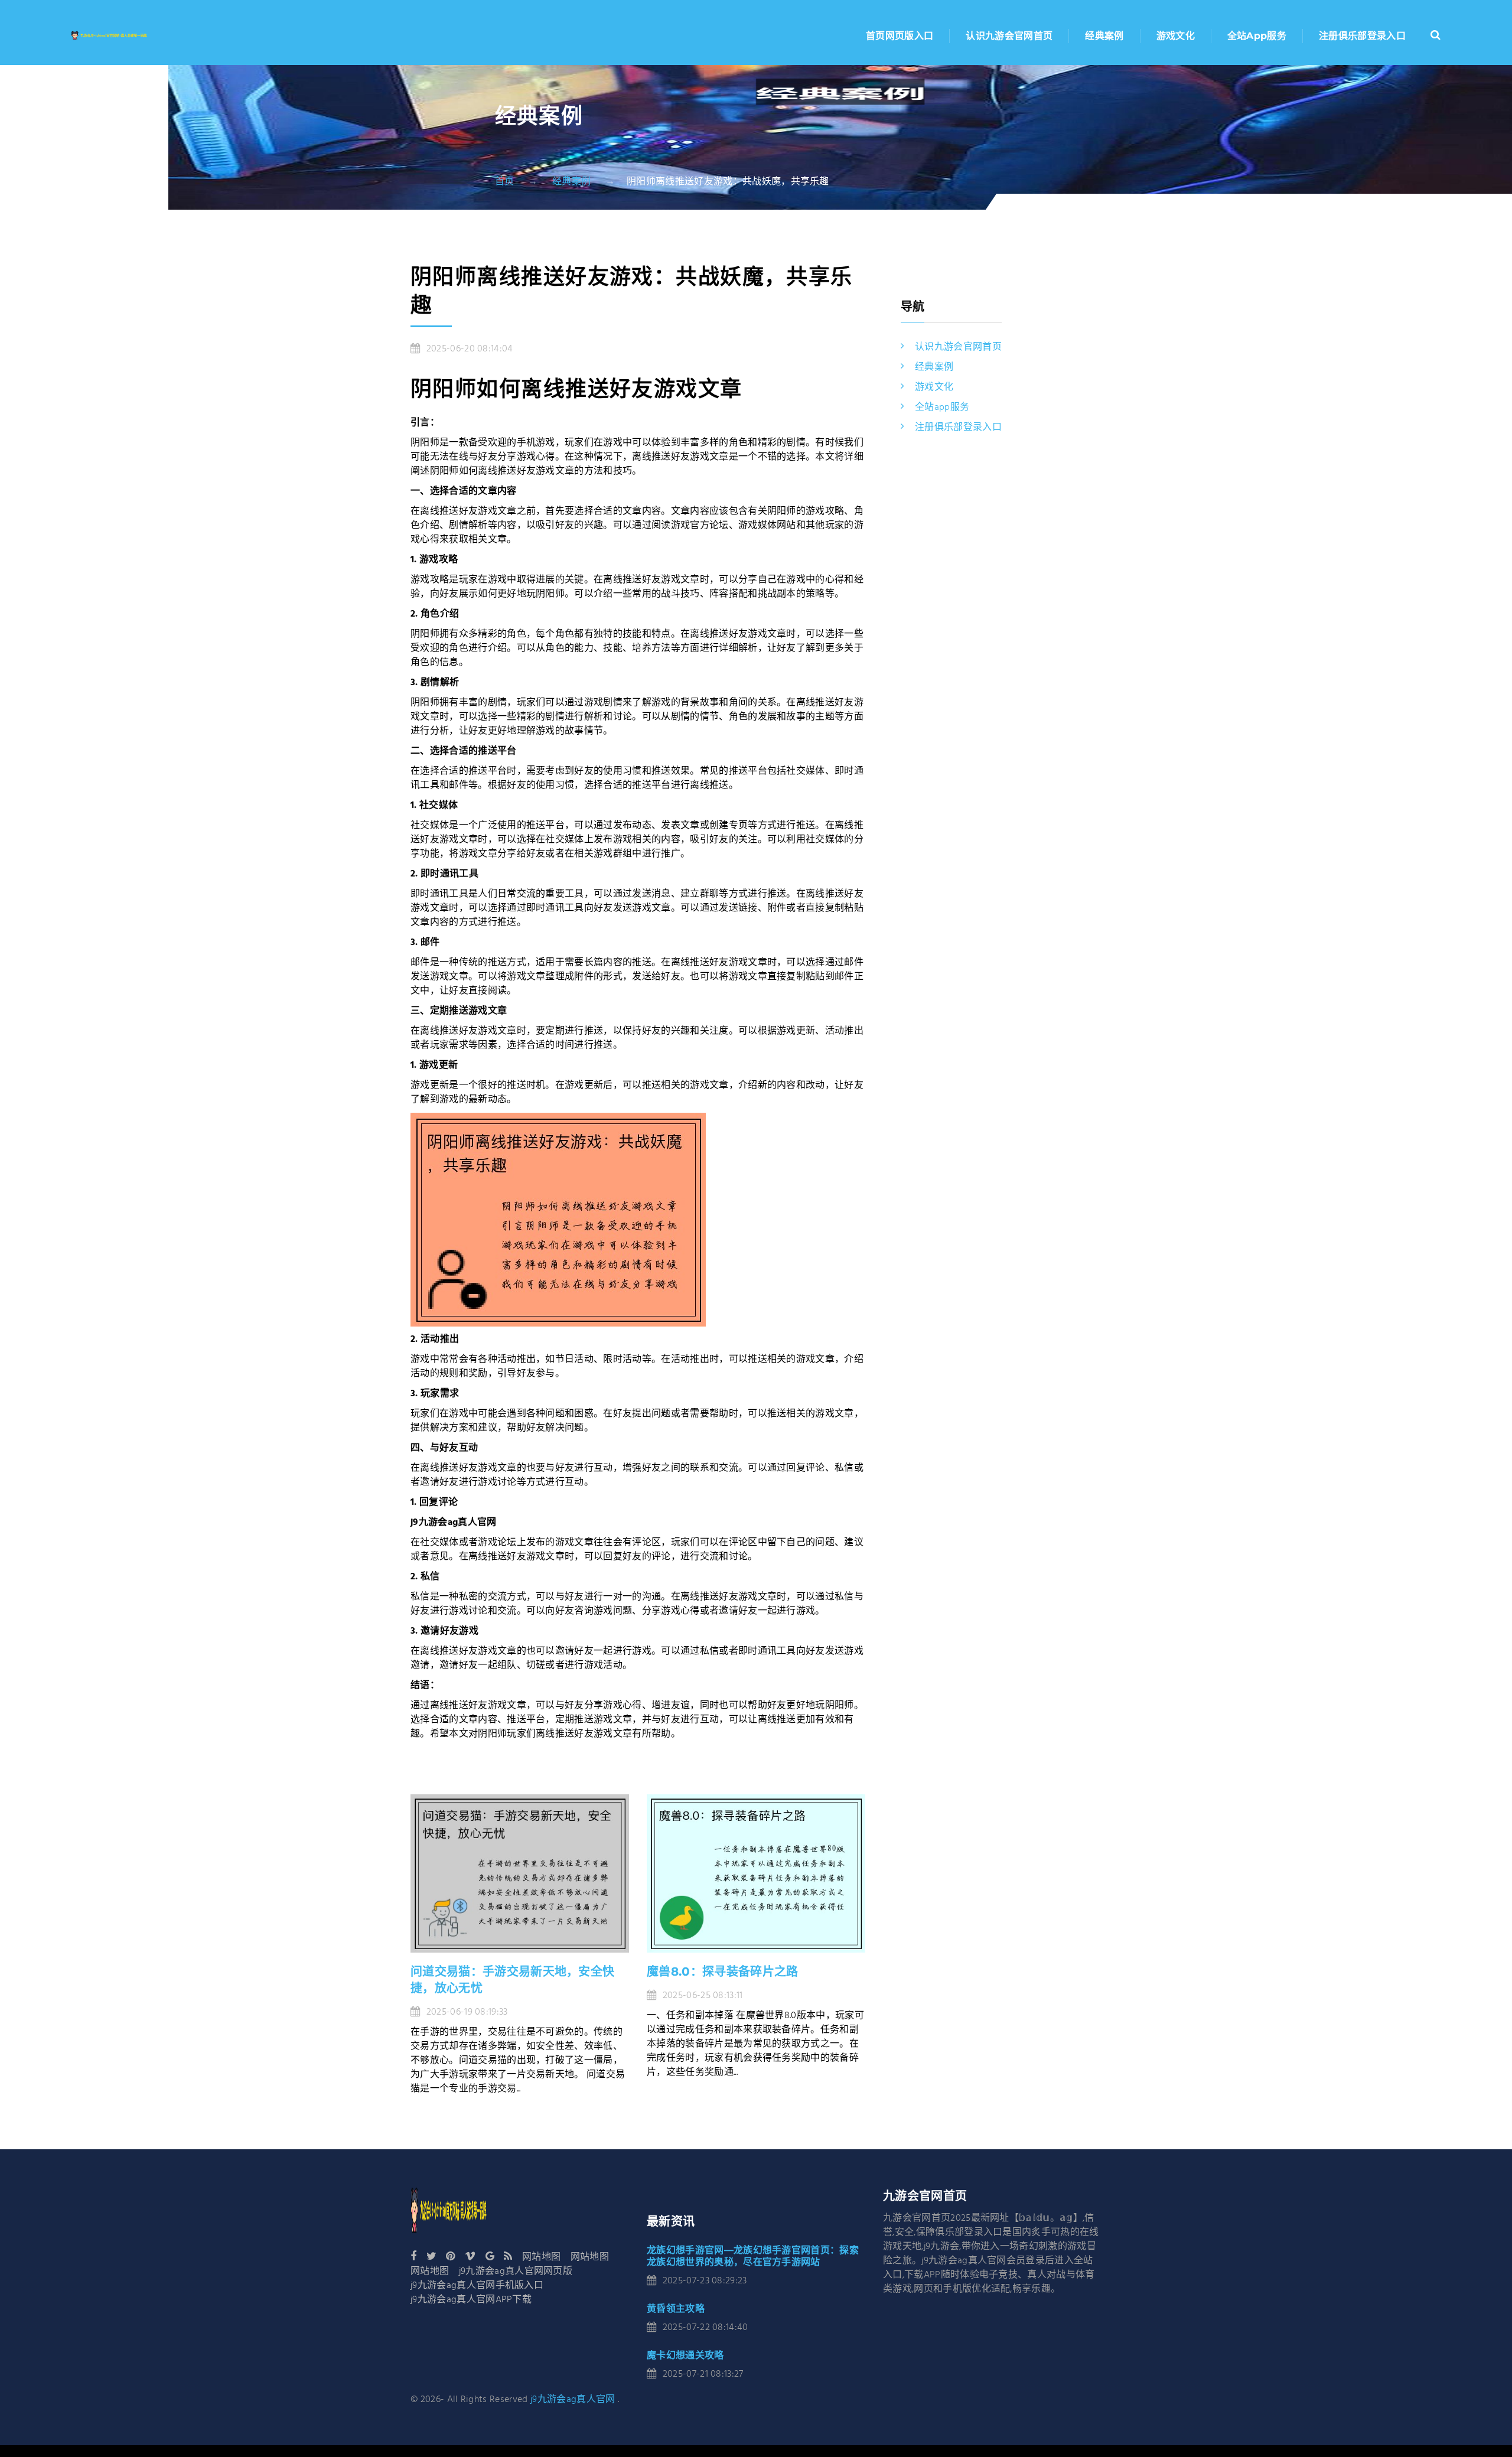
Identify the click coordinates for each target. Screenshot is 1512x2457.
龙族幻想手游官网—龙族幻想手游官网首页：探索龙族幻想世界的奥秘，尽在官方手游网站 (753, 2256)
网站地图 (541, 2257)
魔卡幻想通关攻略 (685, 2355)
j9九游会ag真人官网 (573, 2400)
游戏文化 (1176, 36)
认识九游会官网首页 (1009, 36)
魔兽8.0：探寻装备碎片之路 (722, 1972)
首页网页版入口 (900, 36)
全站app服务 (1257, 36)
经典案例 (1104, 36)
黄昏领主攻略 (676, 2308)
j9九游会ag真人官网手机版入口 (477, 2286)
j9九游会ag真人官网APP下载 (471, 2300)
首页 (505, 182)
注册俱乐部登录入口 (1362, 36)
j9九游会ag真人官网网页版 (516, 2272)
